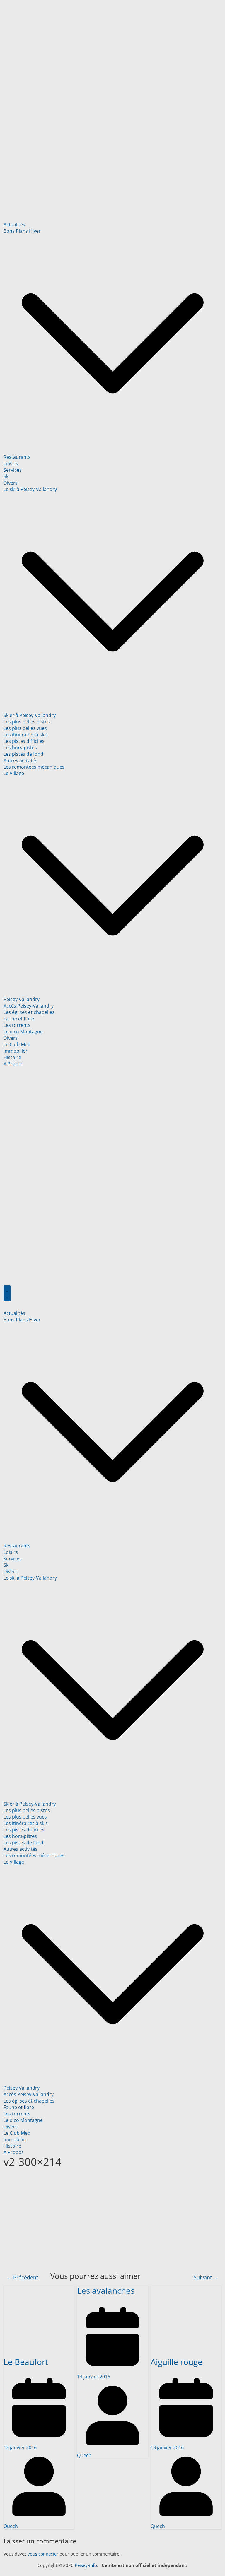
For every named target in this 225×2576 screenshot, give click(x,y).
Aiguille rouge (177, 2362)
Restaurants (17, 457)
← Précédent (22, 2277)
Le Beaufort (26, 2362)
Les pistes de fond (23, 754)
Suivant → (206, 2277)
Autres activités (21, 760)
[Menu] (7, 1293)
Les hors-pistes (20, 748)
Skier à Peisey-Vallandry (30, 715)
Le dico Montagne (23, 1032)
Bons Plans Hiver (22, 231)
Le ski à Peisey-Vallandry (30, 489)
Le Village (14, 773)
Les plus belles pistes (27, 722)
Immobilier (16, 1051)
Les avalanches (106, 2291)
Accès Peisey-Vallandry (29, 1006)
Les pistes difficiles (24, 741)
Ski (7, 476)
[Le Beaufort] (39, 2289)
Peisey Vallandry (22, 999)
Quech (11, 2526)
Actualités (14, 225)
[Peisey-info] (113, 6)
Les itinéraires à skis (26, 735)
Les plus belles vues (25, 728)
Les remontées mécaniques (34, 767)
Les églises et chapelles (29, 1012)
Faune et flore (19, 1019)
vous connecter (43, 2554)
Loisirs (11, 463)
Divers (11, 483)
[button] (113, 451)
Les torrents (17, 1025)
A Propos (14, 1064)
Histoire (12, 1057)
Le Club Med (17, 1044)
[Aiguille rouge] (186, 2289)
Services (13, 470)
